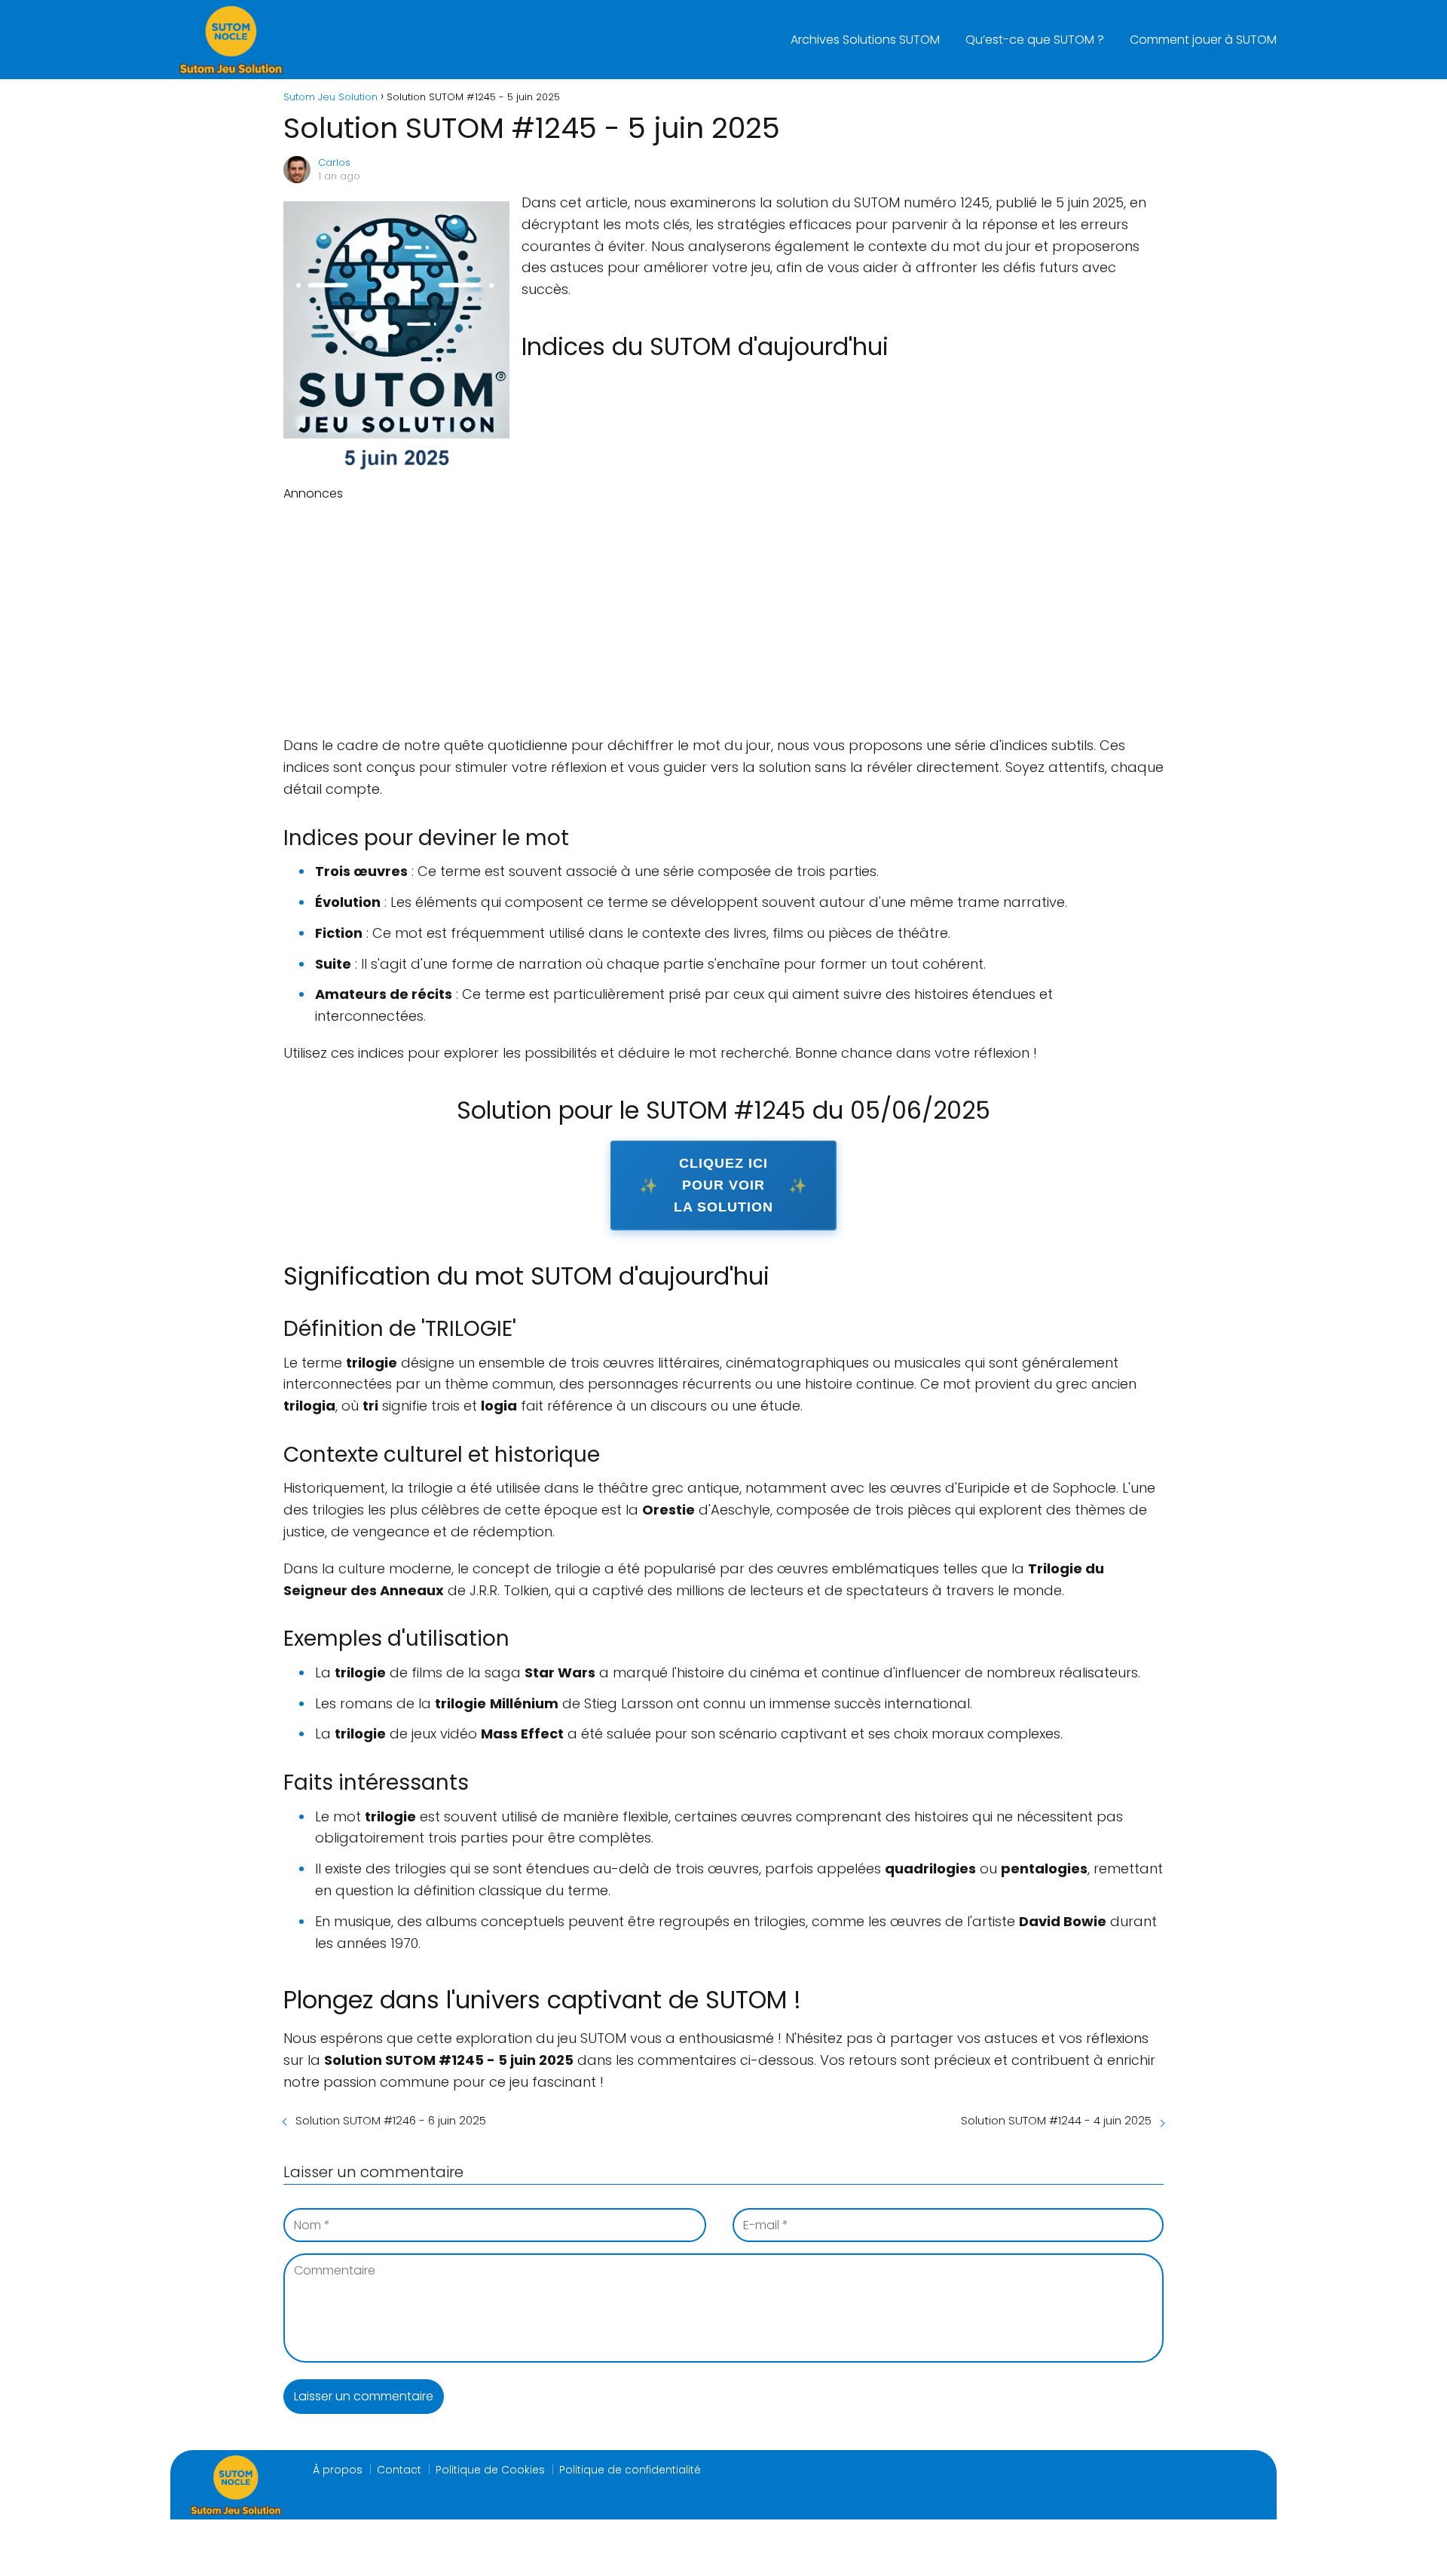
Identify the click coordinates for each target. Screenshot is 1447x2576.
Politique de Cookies (490, 2470)
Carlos (334, 162)
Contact (399, 2470)
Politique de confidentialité (630, 2470)
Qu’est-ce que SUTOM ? (1035, 40)
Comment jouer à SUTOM (1203, 40)
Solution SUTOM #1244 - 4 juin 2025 (1056, 2120)
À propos (338, 2470)
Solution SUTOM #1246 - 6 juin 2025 (391, 2120)
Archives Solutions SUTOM (865, 40)
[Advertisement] (723, 616)
